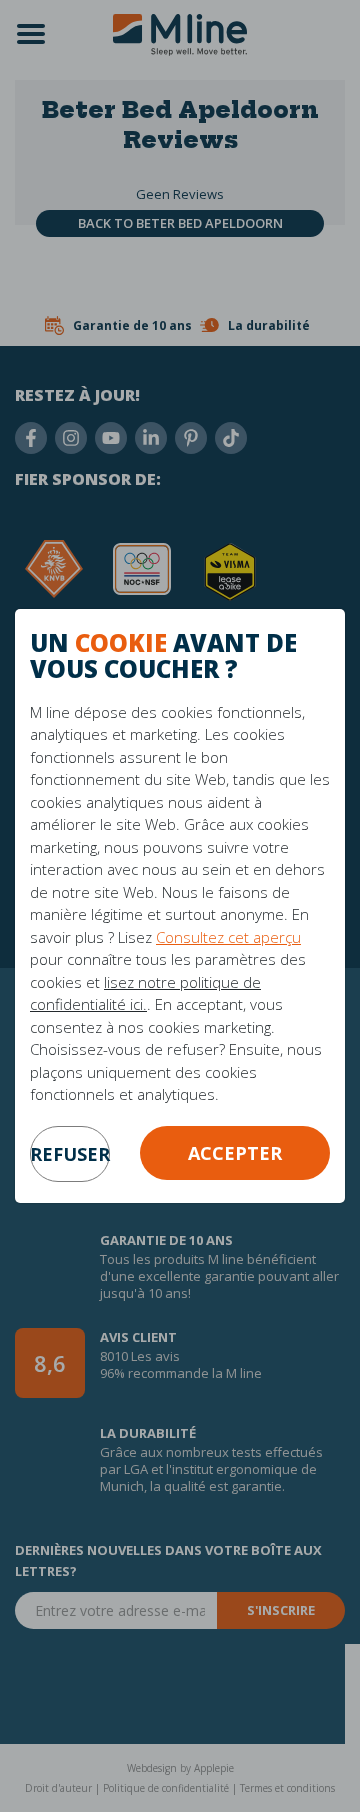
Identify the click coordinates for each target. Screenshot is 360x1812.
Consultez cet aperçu (228, 937)
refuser (70, 1154)
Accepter (235, 1153)
